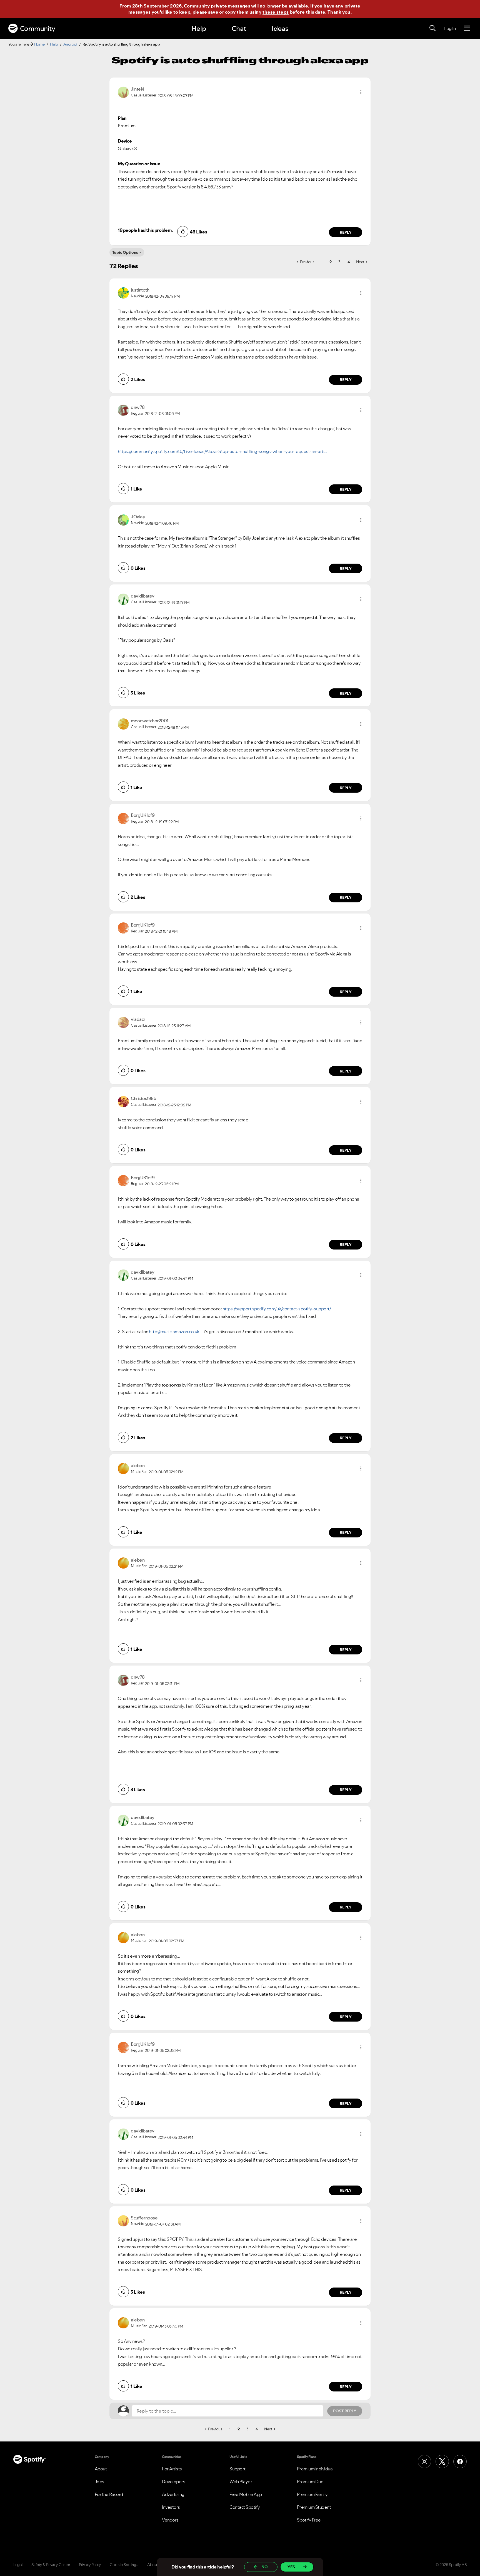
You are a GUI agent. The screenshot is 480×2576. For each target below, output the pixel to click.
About (101, 2469)
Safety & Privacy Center (51, 2565)
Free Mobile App (246, 2494)
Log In (450, 28)
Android (70, 44)
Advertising (173, 2494)
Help (199, 28)
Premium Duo (310, 2482)
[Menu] (467, 28)
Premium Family (312, 2494)
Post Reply (345, 2411)
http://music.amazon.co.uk (174, 1331)
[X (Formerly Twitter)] (442, 2461)
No (265, 2567)
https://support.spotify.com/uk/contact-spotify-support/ (277, 1309)
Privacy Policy (90, 2565)
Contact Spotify (245, 2507)
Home (39, 44)
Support (237, 2469)
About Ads (156, 2565)
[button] (361, 92)
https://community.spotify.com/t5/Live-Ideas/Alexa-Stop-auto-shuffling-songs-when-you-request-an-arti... (222, 451)
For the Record (109, 2494)
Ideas (280, 28)
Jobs (99, 2482)
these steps (276, 12)
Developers (173, 2482)
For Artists (172, 2469)
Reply (346, 232)
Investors (171, 2507)
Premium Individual (315, 2469)
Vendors (170, 2520)
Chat (239, 28)
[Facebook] (460, 2461)
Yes (291, 2567)
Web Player (241, 2482)
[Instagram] (424, 2461)
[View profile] (123, 92)
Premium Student (314, 2507)
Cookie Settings (124, 2565)
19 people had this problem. (145, 230)
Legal (18, 2565)
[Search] (432, 28)
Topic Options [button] (125, 252)
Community (38, 28)
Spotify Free (309, 2520)
